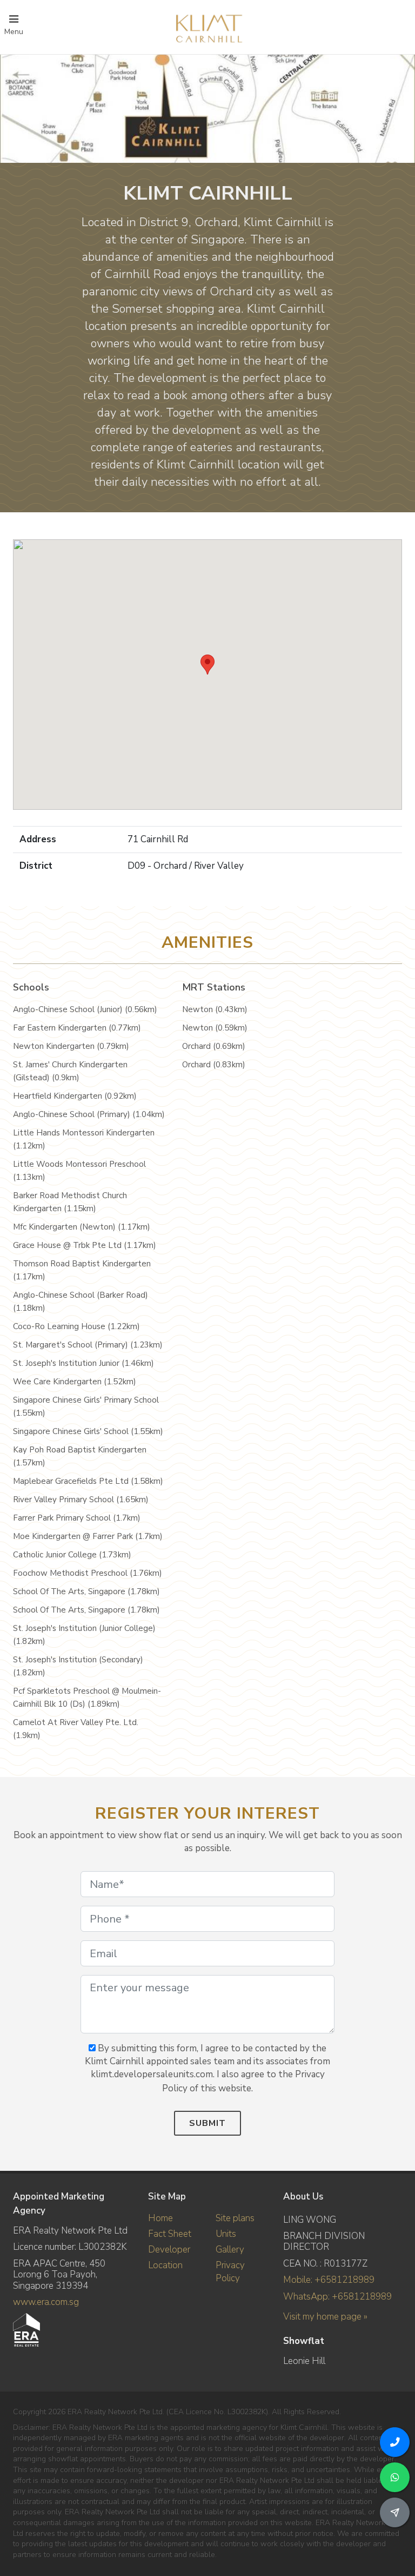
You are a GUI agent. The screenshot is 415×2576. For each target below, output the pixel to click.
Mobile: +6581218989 (329, 2280)
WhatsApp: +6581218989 (337, 2297)
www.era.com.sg (46, 2302)
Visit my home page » (325, 2317)
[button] (207, 665)
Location (165, 2265)
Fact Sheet (170, 2234)
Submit (207, 2123)
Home (160, 2218)
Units (226, 2234)
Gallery (230, 2250)
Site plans (235, 2218)
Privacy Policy (230, 2272)
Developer (169, 2250)
